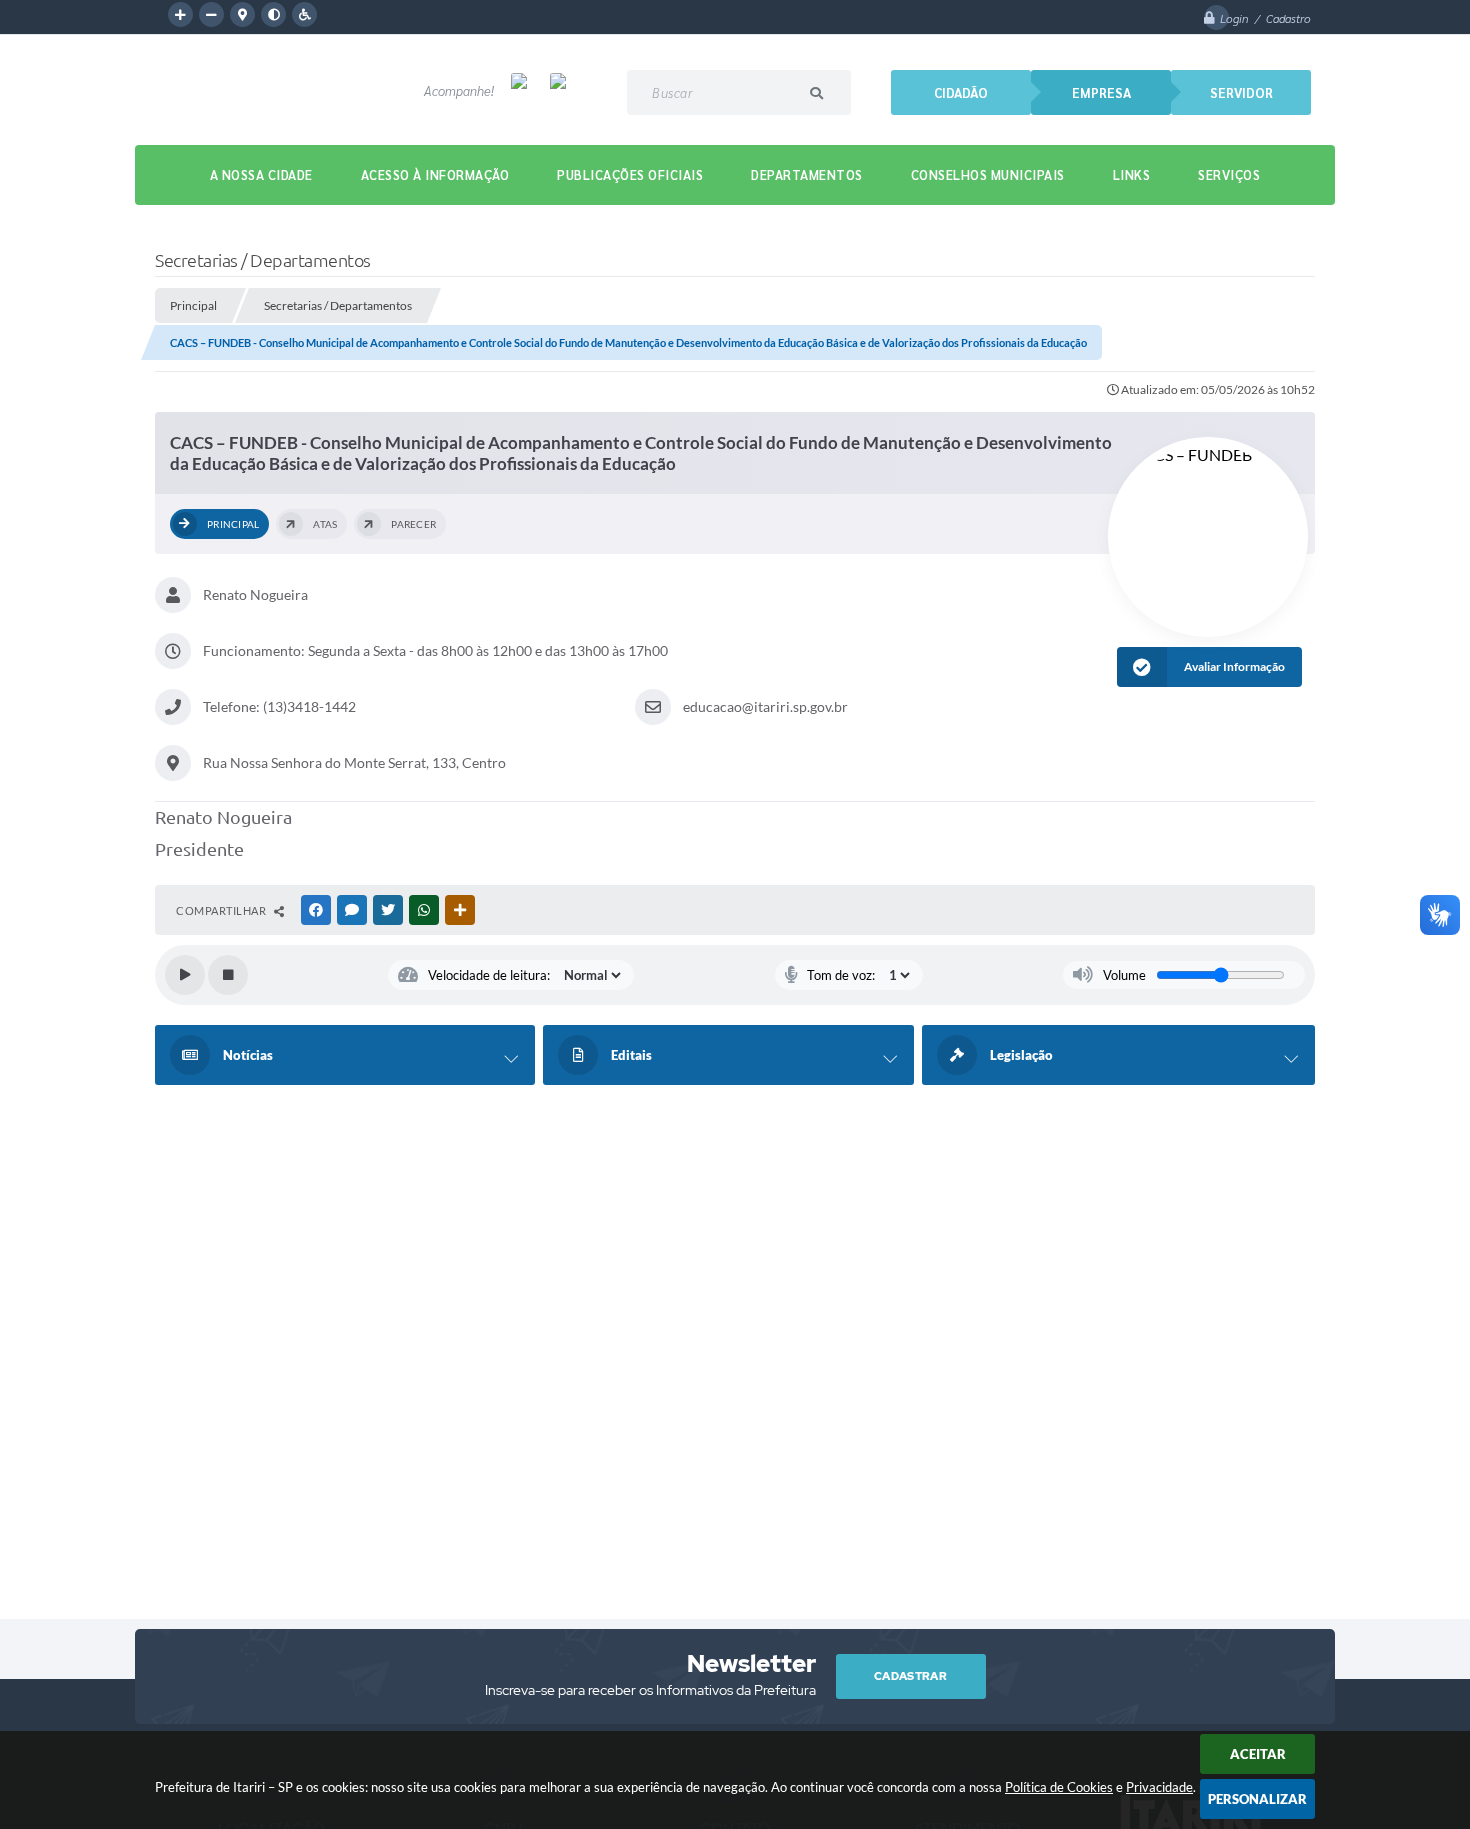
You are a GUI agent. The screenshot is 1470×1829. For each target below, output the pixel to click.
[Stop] (228, 975)
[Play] (185, 975)
